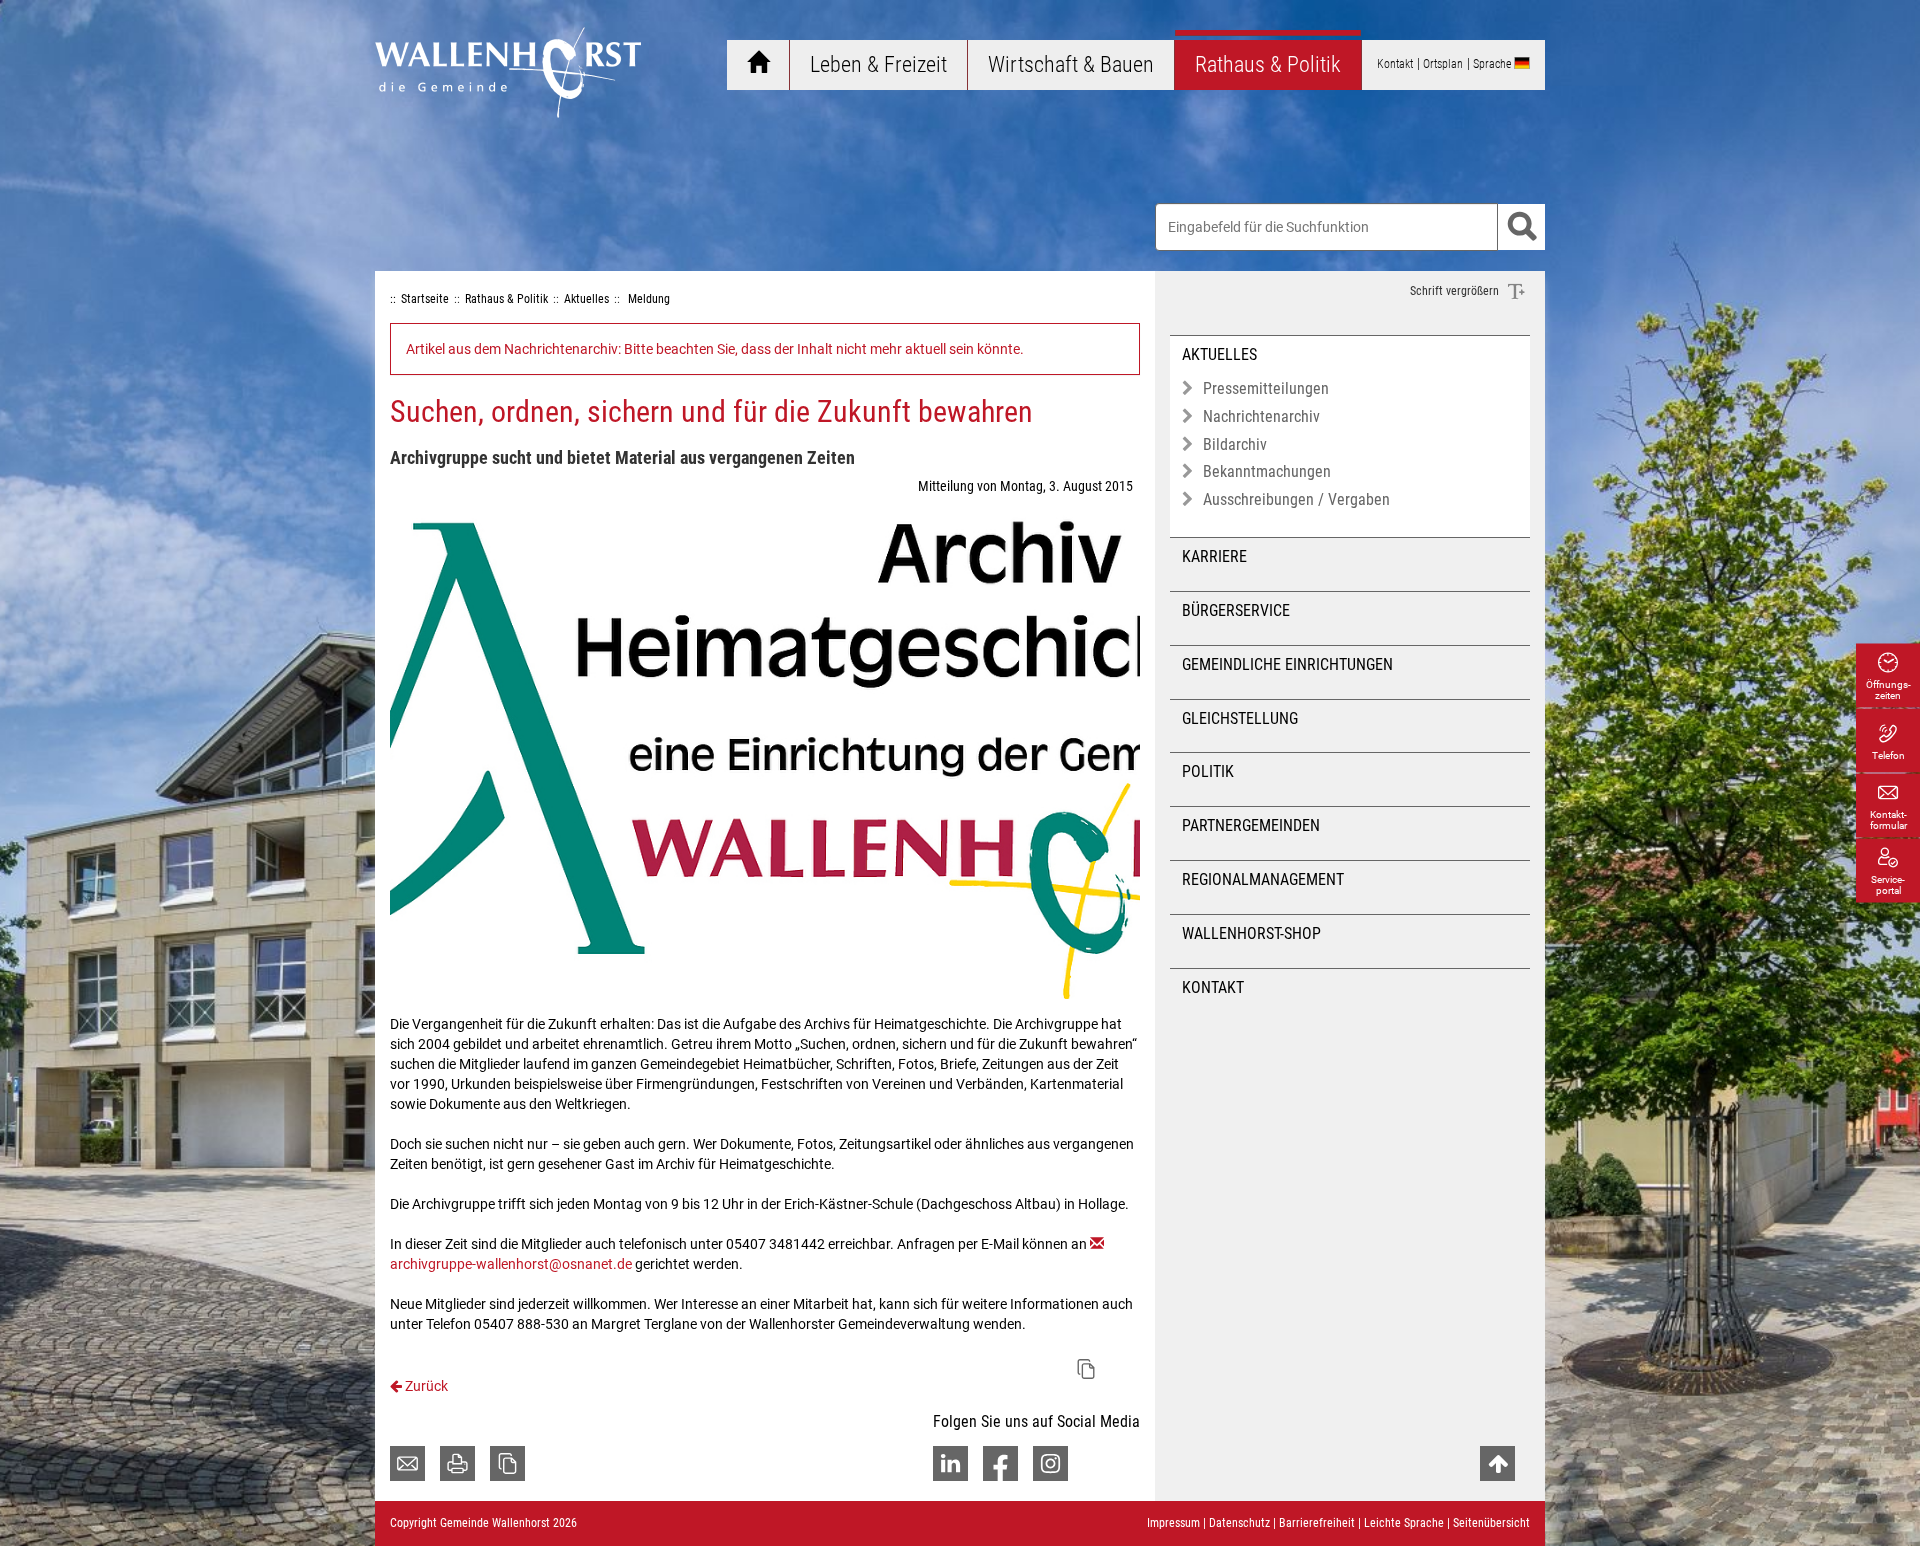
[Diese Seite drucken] (457, 1463)
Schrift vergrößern (1456, 291)
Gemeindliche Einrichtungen (1287, 664)
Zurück (425, 1386)
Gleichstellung (1240, 718)
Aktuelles (1219, 354)
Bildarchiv (1235, 444)
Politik (1208, 771)
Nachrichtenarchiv (1261, 416)
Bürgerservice (1236, 610)
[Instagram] (1050, 1463)
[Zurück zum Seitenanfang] (1497, 1463)
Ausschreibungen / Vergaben (1296, 499)
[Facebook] (1000, 1463)
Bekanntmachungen (1267, 471)
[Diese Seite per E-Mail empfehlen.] (407, 1463)
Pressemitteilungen (1266, 388)
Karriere (1214, 556)
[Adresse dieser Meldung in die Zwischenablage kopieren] (1086, 1369)
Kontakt (1213, 987)
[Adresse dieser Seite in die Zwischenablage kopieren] (507, 1463)
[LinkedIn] (950, 1463)
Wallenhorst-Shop (1251, 933)
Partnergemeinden (1251, 825)
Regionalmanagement (1263, 879)
